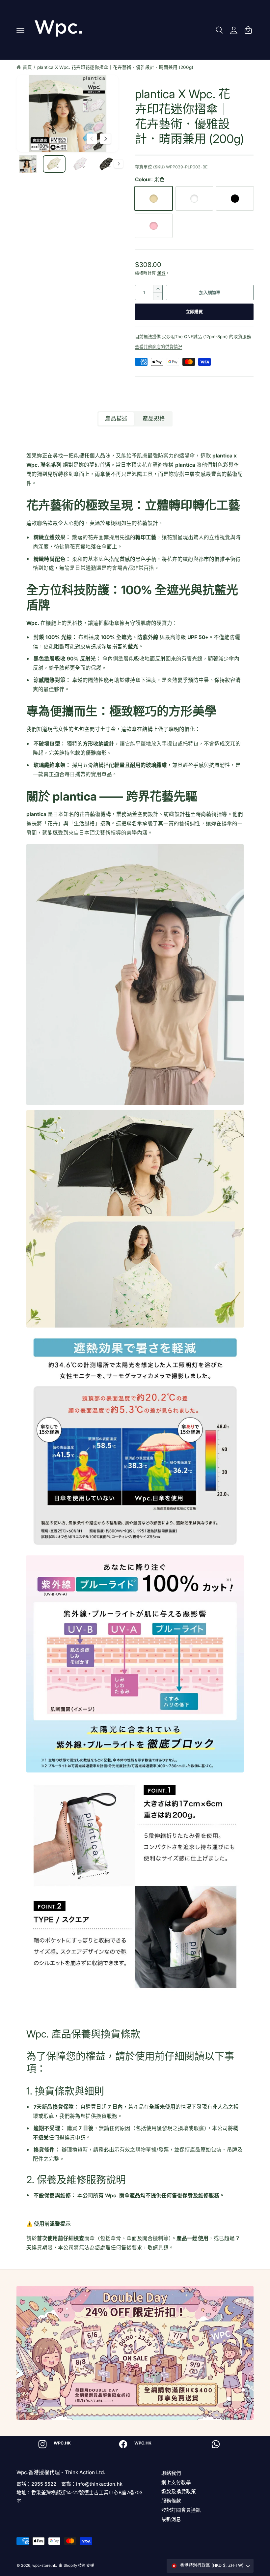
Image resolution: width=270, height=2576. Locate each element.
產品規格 (154, 419)
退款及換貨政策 (179, 2491)
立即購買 (194, 311)
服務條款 (171, 2501)
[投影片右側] (105, 139)
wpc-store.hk (44, 2565)
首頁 (27, 67)
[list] (135, 2444)
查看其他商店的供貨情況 (159, 347)
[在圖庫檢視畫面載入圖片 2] (54, 164)
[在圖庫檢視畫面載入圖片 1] (28, 164)
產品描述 (116, 419)
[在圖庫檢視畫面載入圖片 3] (80, 164)
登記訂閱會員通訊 (181, 2510)
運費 (161, 273)
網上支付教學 (176, 2482)
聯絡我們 (171, 2473)
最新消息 (171, 2519)
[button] (20, 30)
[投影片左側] (92, 139)
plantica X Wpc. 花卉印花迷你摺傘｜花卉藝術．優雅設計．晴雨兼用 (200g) (115, 67)
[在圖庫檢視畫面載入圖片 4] (107, 164)
